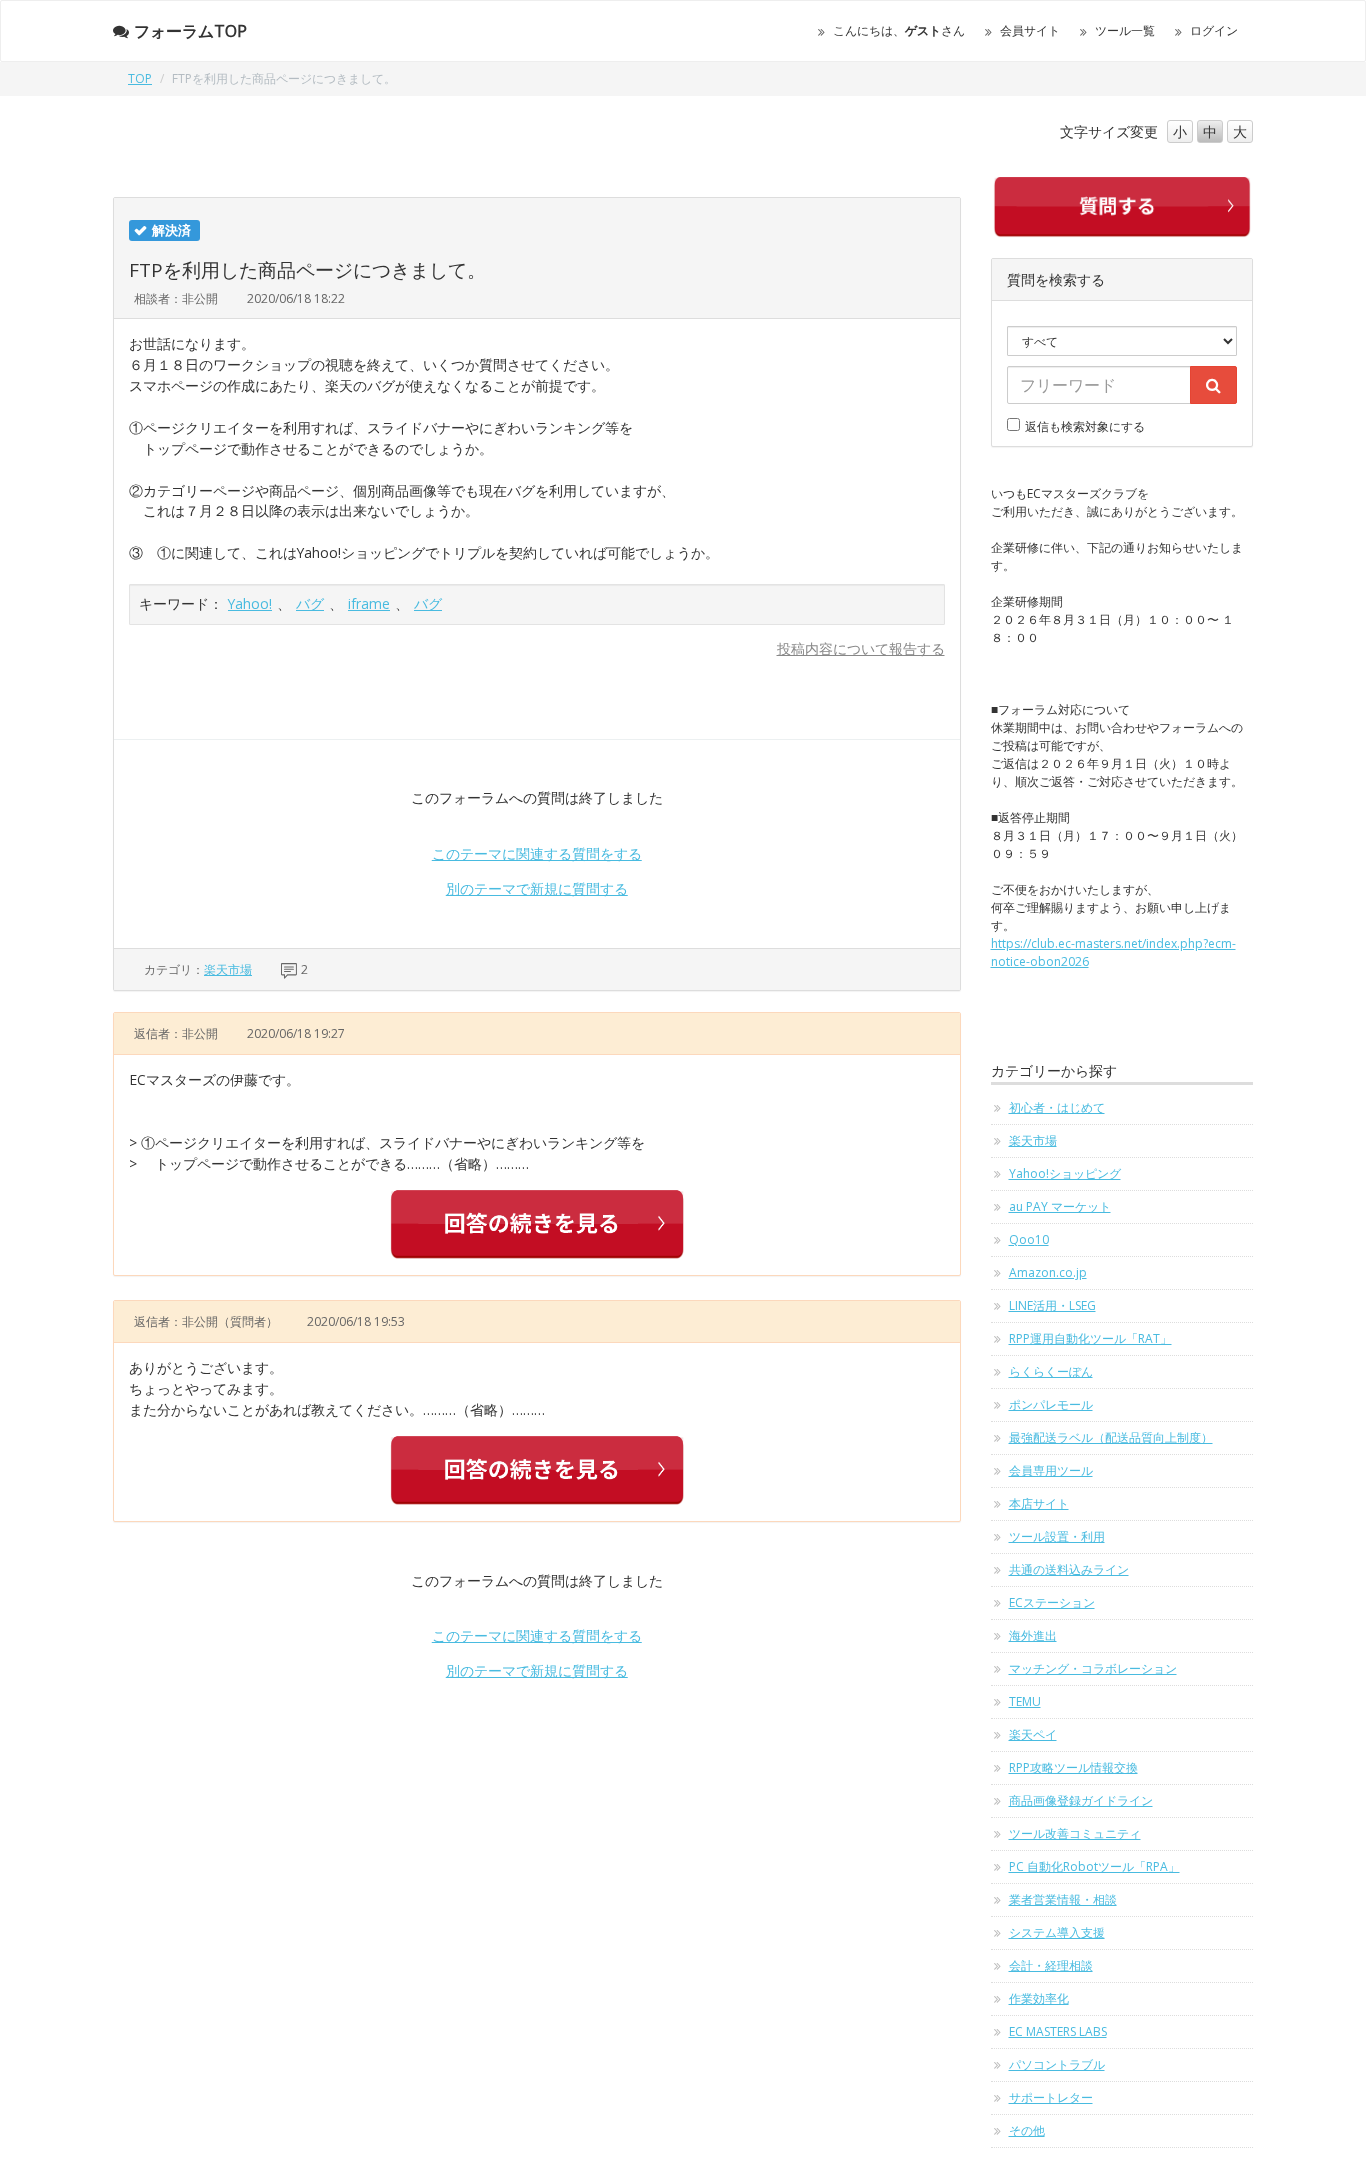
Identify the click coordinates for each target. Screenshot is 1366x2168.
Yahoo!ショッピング (1065, 1173)
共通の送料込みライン (1069, 1569)
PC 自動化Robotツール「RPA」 (1094, 1866)
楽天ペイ (1033, 1734)
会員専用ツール (1051, 1470)
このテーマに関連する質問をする (537, 853)
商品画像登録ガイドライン (1081, 1800)
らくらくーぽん (1051, 1371)
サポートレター (1051, 2097)
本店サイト (1039, 1503)
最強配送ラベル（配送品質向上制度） (1111, 1437)
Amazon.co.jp (1048, 1272)
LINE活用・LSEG (1052, 1305)
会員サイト (1030, 30)
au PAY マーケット (1060, 1206)
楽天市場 (228, 969)
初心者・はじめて (1057, 1107)
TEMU (1025, 1701)
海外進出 (1033, 1635)
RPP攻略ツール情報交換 (1073, 1767)
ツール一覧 (1125, 30)
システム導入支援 (1057, 1932)
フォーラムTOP (190, 31)
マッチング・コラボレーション (1093, 1668)
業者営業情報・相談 (1063, 1899)
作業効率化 (1039, 1998)
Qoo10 (1029, 1239)
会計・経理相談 (1051, 1965)
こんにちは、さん (899, 30)
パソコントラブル (1057, 2064)
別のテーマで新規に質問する (537, 888)
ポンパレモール (1051, 1404)
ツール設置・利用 (1057, 1536)
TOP (140, 78)
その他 (1027, 2130)
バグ (310, 603)
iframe (369, 603)
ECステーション (1052, 1602)
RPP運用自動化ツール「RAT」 (1090, 1338)
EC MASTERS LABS (1058, 2031)
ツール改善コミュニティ (1075, 1833)
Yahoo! (250, 603)
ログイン (1214, 30)
